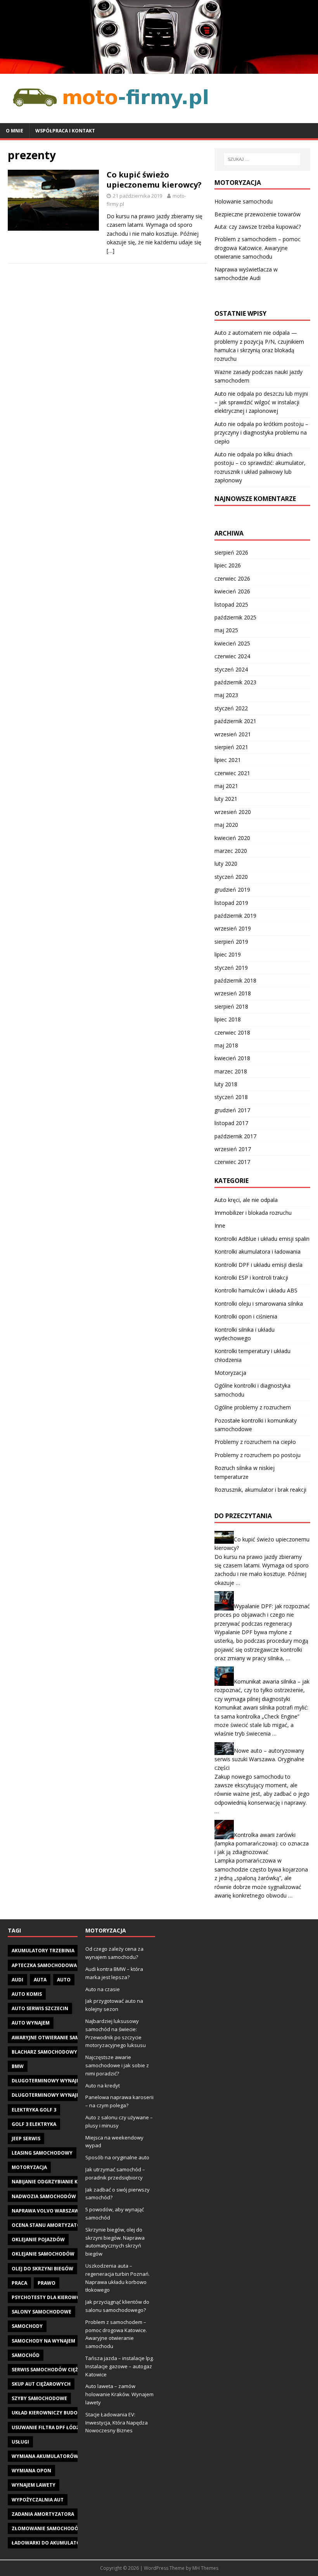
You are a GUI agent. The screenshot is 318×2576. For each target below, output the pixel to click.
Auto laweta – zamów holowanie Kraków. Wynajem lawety (119, 2394)
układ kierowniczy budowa (48, 2413)
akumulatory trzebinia (43, 1951)
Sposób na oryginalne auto (117, 2157)
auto (64, 1980)
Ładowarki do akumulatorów (52, 2543)
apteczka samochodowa (44, 1965)
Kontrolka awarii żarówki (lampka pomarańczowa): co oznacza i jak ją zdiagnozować (262, 1843)
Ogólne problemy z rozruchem (253, 1407)
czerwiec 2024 (232, 656)
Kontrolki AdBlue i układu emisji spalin (262, 1239)
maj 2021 (226, 786)
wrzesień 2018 (233, 993)
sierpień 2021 (231, 747)
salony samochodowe (41, 2312)
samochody (27, 2326)
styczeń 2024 (231, 669)
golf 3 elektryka (34, 2124)
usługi (20, 2442)
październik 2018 (235, 980)
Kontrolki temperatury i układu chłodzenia (252, 1355)
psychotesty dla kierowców (50, 2297)
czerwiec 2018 (232, 1032)
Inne (220, 1225)
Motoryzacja (230, 1373)
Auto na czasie (103, 1989)
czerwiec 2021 (232, 773)
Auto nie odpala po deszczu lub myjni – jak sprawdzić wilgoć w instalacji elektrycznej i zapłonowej (261, 402)
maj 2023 (226, 695)
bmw (18, 2066)
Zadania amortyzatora (43, 2514)
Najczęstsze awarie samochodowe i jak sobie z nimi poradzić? (117, 2065)
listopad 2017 (231, 1123)
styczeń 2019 (231, 968)
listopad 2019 (231, 903)
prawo (47, 2283)
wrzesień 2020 (233, 812)
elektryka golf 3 (34, 2110)
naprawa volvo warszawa (47, 2211)
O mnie (15, 131)
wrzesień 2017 (233, 1149)
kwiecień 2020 (232, 838)
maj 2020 (226, 825)
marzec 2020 (231, 851)
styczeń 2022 (231, 708)
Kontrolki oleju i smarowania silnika (259, 1304)
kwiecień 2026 (232, 591)
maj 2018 (226, 1045)
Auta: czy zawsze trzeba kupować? (258, 227)
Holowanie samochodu (244, 201)
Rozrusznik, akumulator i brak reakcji (260, 1490)
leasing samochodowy (42, 2153)
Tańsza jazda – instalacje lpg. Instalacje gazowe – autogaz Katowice (120, 2366)
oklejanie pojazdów (38, 2239)
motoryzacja (29, 2167)
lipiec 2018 (228, 1019)
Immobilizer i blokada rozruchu (253, 1213)
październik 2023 (235, 682)
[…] (111, 251)
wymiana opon (31, 2471)
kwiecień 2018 (232, 1058)
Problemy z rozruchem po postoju (258, 1455)
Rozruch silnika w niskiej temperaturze (245, 1472)
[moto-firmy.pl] (159, 69)
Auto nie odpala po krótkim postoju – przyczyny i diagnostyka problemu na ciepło (261, 433)
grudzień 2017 (232, 1110)
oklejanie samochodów (43, 2254)
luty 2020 (226, 864)
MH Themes (205, 2568)
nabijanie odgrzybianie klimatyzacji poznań (71, 2182)
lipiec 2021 (228, 760)
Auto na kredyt (103, 2085)
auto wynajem (31, 2023)
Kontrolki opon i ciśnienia (246, 1316)
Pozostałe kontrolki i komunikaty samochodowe (256, 1425)
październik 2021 (235, 721)
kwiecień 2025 (232, 643)
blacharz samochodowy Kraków (55, 2052)
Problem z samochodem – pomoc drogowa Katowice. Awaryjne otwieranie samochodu (258, 248)
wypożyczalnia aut (38, 2500)
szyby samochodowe (39, 2398)
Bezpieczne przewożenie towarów (258, 214)
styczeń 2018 (231, 1097)
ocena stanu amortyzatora (49, 2225)
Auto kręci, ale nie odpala (246, 1200)
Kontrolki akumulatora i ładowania (258, 1251)
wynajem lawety (34, 2485)
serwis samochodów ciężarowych (57, 2370)
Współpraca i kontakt (65, 131)
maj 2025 (226, 630)
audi (17, 1980)
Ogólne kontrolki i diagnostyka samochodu (252, 1390)
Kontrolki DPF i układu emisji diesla (258, 1265)
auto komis (27, 1994)
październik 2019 (235, 916)
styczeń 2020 (231, 877)
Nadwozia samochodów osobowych (60, 2196)
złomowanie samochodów (47, 2528)
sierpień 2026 (231, 552)
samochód (26, 2355)
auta (40, 1980)
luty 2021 (226, 799)
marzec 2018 (231, 1071)
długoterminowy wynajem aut (53, 2081)
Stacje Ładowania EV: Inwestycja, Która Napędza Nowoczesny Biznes (117, 2423)
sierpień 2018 (231, 1006)
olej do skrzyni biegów (42, 2269)
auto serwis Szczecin (40, 2008)
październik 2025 (235, 617)
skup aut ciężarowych (41, 2384)
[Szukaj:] (262, 159)
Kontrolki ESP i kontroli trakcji (251, 1278)
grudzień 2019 (232, 890)
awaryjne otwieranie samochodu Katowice (69, 2038)
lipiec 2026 (228, 565)
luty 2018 (226, 1084)
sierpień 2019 (231, 942)
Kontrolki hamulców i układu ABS (256, 1290)
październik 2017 (235, 1136)
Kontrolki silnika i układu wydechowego (245, 1334)
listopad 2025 (231, 604)
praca (19, 2283)
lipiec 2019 (228, 954)
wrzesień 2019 (233, 928)
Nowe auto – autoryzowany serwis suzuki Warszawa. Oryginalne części (259, 1759)
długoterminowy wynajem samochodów (66, 2095)
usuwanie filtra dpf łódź (45, 2427)
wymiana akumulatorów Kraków (56, 2456)
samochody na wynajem (43, 2341)
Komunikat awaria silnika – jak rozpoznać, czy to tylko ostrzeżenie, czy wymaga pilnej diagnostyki (262, 1690)
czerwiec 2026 (232, 578)
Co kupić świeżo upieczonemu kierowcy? (154, 180)
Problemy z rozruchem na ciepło (255, 1442)
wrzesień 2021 (233, 734)
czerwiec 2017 (232, 1162)
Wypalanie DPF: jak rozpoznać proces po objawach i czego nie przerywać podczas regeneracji (262, 1615)
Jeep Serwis (26, 2139)
